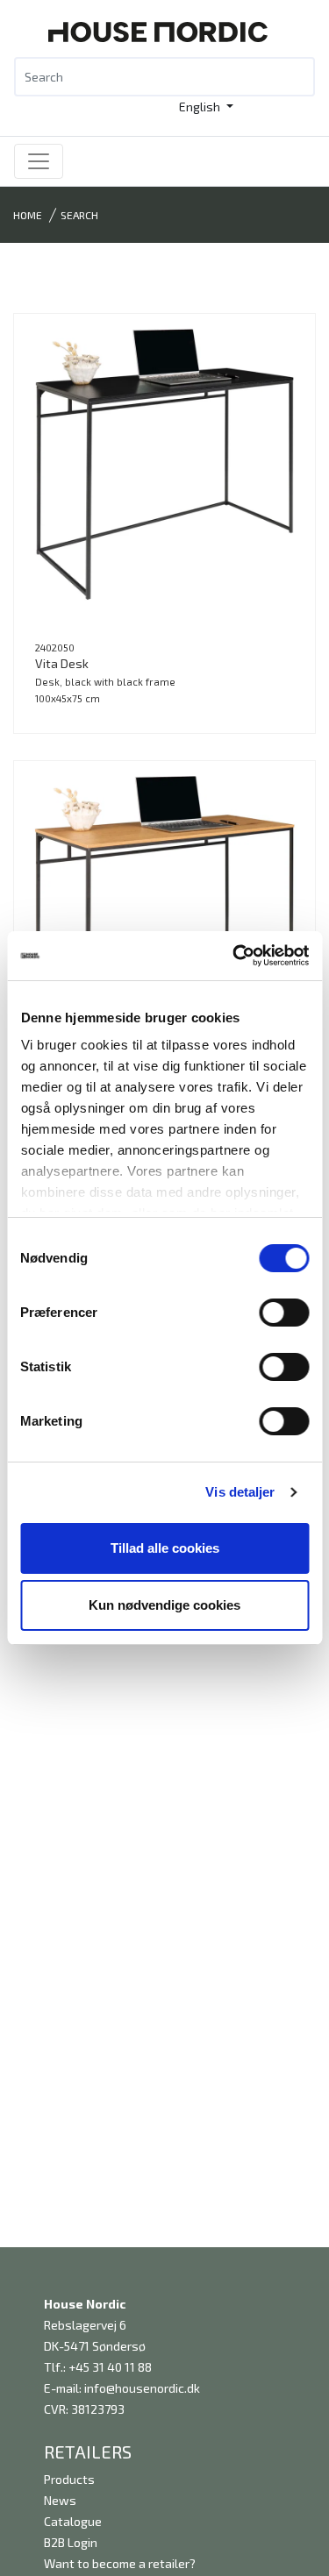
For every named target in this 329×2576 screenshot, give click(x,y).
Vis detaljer (240, 1492)
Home (28, 215)
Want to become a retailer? (120, 2563)
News (60, 2500)
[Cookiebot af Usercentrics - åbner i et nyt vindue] (234, 956)
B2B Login (71, 2542)
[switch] (284, 1313)
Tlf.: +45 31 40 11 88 (98, 2367)
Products (69, 2479)
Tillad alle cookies (165, 1548)
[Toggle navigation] (39, 161)
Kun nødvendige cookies (164, 1605)
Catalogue (73, 2521)
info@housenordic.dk (142, 2388)
